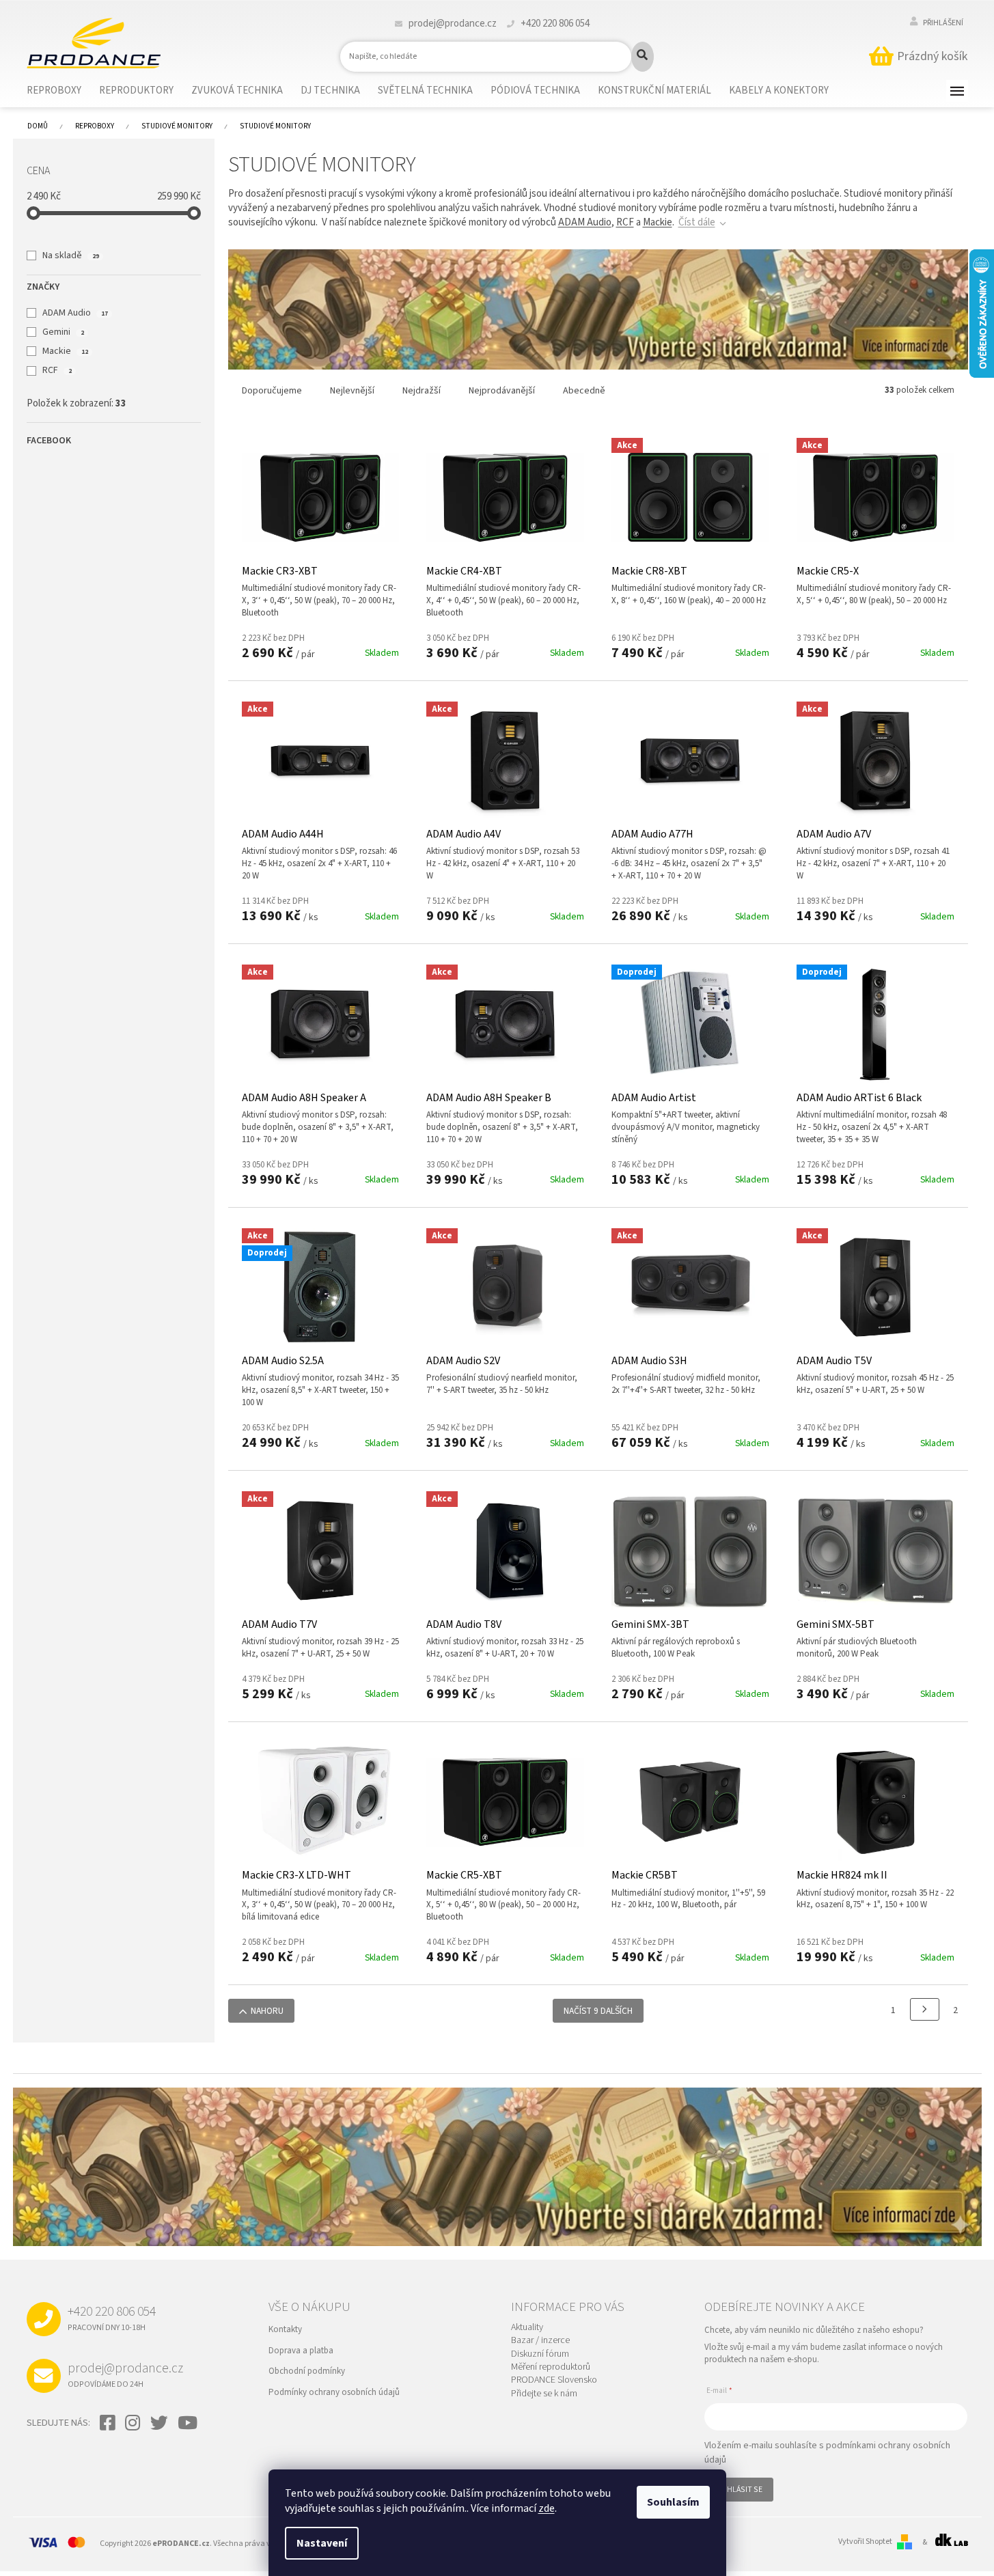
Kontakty (285, 2329)
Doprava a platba (301, 2351)
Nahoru (267, 2011)
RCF (57, 370)
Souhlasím (673, 2502)
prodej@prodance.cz (125, 2374)
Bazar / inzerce (540, 2341)
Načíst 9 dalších (598, 2011)
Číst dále (697, 222)
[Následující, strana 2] (925, 2009)
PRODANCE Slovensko (554, 2380)
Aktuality (527, 2328)
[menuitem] (63, 91)
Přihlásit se (739, 2490)
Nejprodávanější (502, 391)
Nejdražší (422, 391)
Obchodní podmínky (307, 2371)
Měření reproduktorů (551, 2367)
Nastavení (322, 2543)
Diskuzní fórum (540, 2354)
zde (547, 2508)
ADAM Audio (75, 313)
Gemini (63, 332)
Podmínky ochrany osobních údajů (334, 2392)
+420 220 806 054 (112, 2318)
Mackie (65, 351)
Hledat (643, 57)
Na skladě (70, 255)
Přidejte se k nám (544, 2394)
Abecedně (584, 391)
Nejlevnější (352, 391)
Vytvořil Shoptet (865, 2542)
